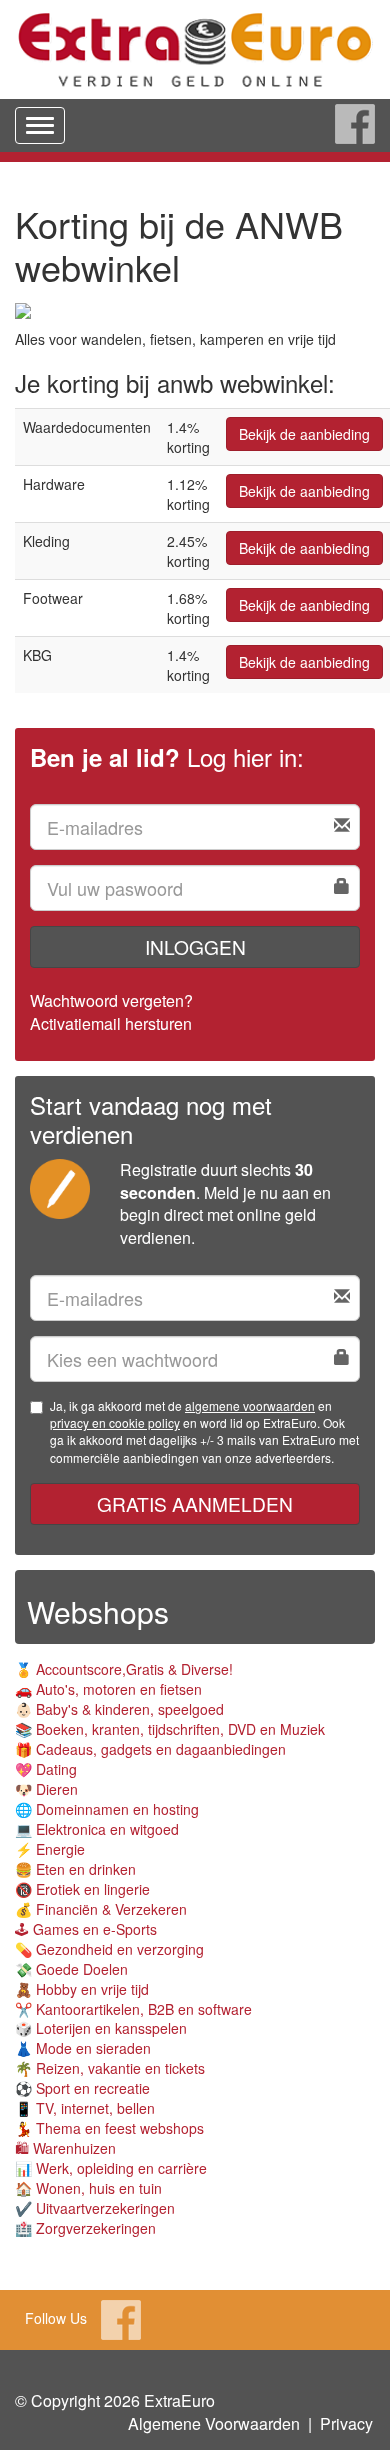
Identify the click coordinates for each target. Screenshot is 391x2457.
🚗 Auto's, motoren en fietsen (108, 1689)
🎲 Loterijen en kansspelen (101, 2028)
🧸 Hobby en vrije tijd (82, 1989)
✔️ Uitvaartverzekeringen (95, 2208)
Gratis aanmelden (195, 1503)
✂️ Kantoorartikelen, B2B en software (133, 2009)
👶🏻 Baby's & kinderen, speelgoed (119, 1709)
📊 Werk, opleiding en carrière (111, 2168)
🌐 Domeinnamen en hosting (107, 1809)
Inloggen (195, 946)
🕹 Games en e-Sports (86, 1929)
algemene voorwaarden (250, 1405)
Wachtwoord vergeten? (111, 1000)
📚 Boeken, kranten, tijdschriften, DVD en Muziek (170, 1729)
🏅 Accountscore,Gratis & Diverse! (124, 1669)
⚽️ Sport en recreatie (82, 2088)
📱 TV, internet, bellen (85, 2108)
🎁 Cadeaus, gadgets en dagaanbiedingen (150, 1749)
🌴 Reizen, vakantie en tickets (110, 2068)
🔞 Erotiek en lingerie (82, 1889)
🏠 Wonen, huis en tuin (88, 2188)
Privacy (346, 2423)
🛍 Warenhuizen (65, 2148)
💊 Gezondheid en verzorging (109, 1949)
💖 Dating (46, 1769)
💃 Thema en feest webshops (109, 2128)
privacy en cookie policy (115, 1422)
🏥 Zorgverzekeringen (85, 2228)
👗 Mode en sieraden (83, 2048)
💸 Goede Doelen (71, 1969)
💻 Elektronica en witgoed (97, 1829)
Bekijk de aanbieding (304, 434)
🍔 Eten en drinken (75, 1869)
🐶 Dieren (46, 1789)
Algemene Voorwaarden (214, 2423)
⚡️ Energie (50, 1849)
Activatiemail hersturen (111, 1023)
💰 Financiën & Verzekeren (101, 1909)
